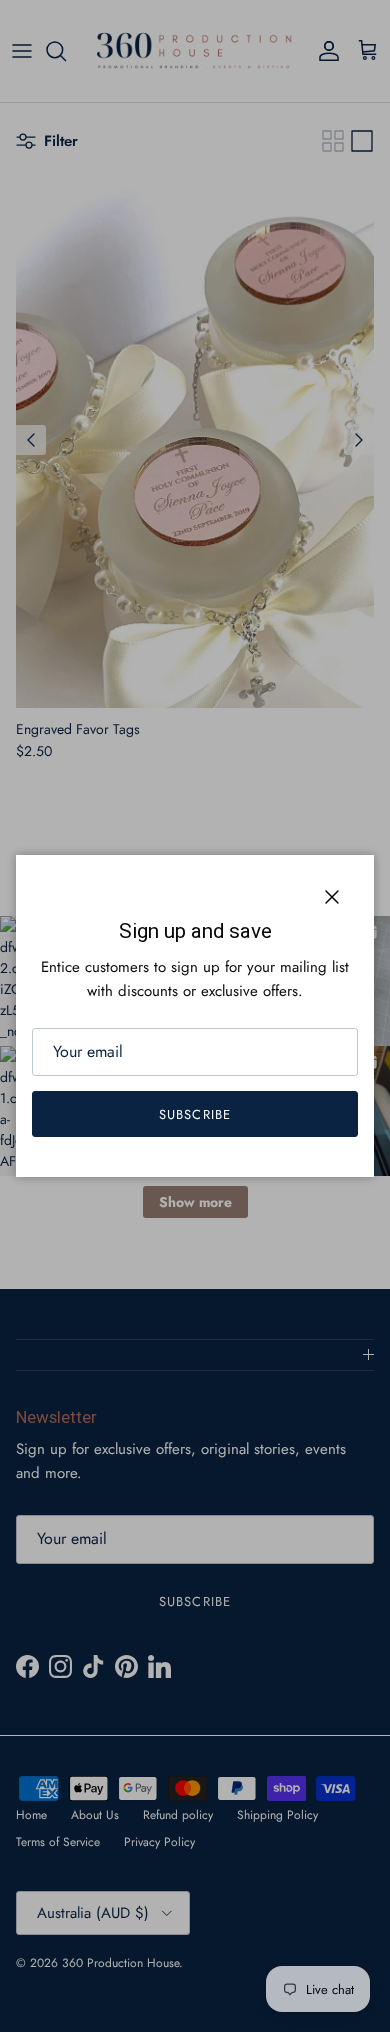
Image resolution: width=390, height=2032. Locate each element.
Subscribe (194, 1114)
